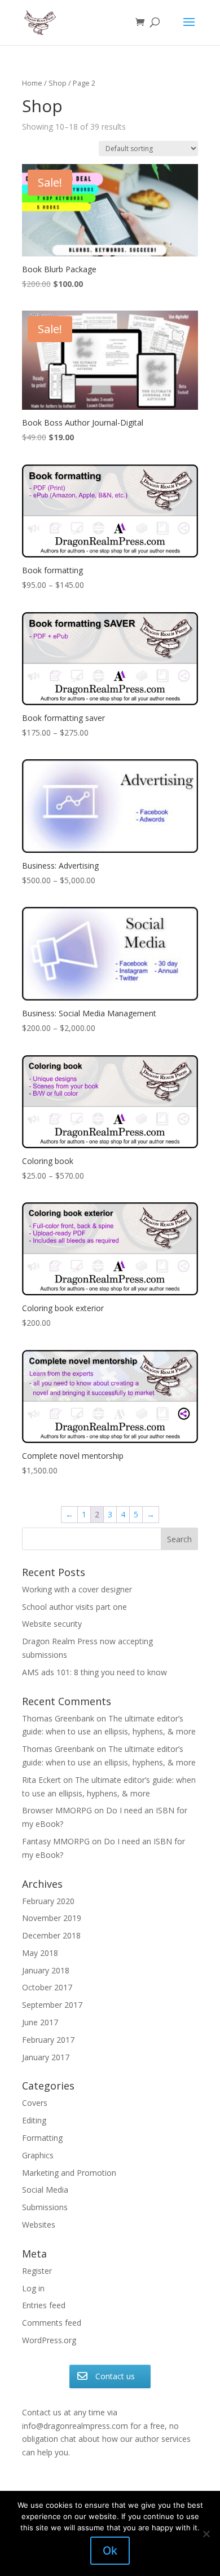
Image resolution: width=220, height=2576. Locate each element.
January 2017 (46, 2057)
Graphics (38, 2155)
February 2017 (48, 2040)
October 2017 (47, 1987)
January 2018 (46, 1970)
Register (37, 2271)
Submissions (45, 2207)
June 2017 (40, 2022)
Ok (110, 2551)
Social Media (45, 2190)
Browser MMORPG (57, 1810)
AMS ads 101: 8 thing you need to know (94, 1672)
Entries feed (44, 2305)
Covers (35, 2103)
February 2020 (48, 1901)
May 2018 (40, 1953)
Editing (34, 2120)
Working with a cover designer (77, 1589)
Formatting (42, 2138)
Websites (39, 2225)
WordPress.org (49, 2340)
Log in (33, 2288)
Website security (52, 1624)
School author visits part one (74, 1607)
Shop (58, 83)
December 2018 (51, 1935)
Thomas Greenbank (58, 1718)
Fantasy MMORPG (56, 1841)
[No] (206, 2534)
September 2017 (52, 2005)
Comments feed (52, 2323)
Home (32, 83)
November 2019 (52, 1918)
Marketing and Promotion (69, 2173)
